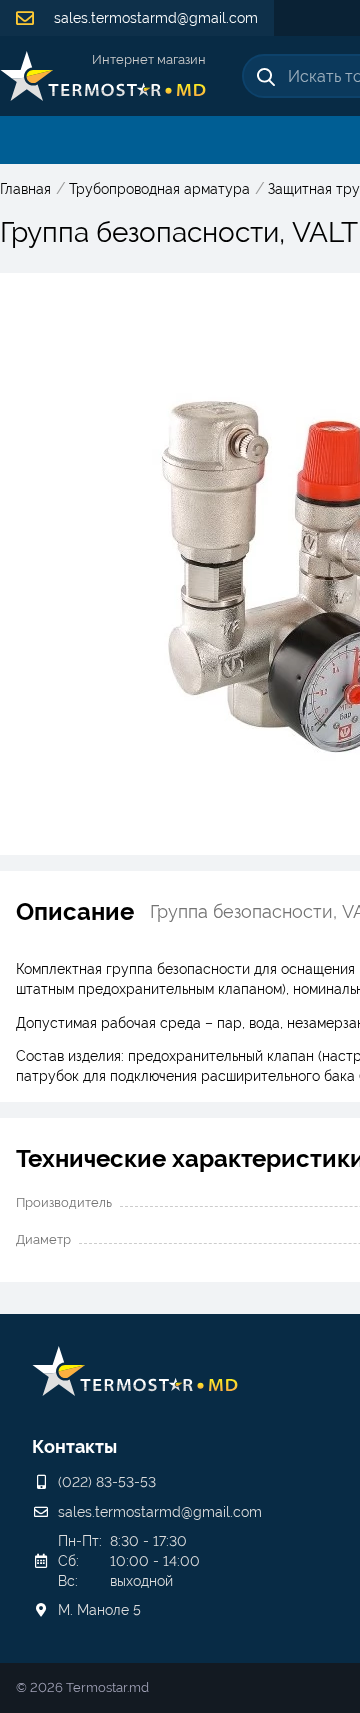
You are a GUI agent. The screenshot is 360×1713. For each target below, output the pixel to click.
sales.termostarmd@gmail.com (154, 18)
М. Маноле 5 (99, 1610)
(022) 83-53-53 (107, 1482)
